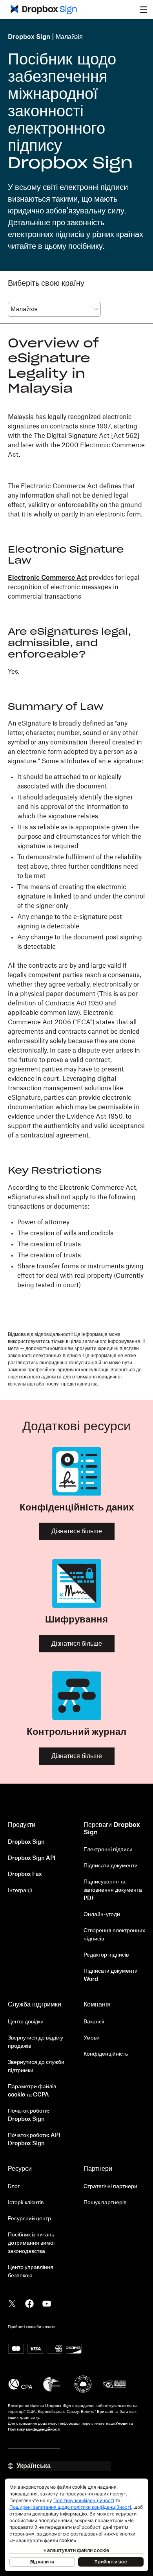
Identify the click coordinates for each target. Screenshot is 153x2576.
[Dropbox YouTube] (47, 2303)
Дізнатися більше (77, 1531)
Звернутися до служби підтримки (36, 2066)
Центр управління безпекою (31, 2272)
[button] (144, 9)
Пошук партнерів (105, 2203)
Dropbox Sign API (32, 1858)
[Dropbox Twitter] (12, 2303)
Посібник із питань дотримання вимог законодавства (32, 2243)
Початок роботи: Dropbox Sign (29, 2115)
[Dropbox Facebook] (29, 2303)
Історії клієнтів (26, 2203)
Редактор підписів (106, 1955)
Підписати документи (111, 1866)
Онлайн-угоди (102, 1915)
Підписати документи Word (111, 1975)
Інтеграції (20, 1891)
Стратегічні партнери (110, 2186)
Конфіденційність (106, 2054)
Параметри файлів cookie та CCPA (32, 2091)
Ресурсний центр (29, 2219)
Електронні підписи (108, 1850)
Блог (14, 2186)
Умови (92, 2038)
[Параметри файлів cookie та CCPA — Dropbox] (76, 2525)
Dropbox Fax (25, 1874)
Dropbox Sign (29, 37)
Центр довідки (26, 2022)
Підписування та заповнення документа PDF (113, 1890)
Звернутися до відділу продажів (36, 2042)
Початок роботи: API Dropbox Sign (34, 2140)
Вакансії (94, 2022)
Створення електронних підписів (114, 1935)
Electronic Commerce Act (47, 578)
